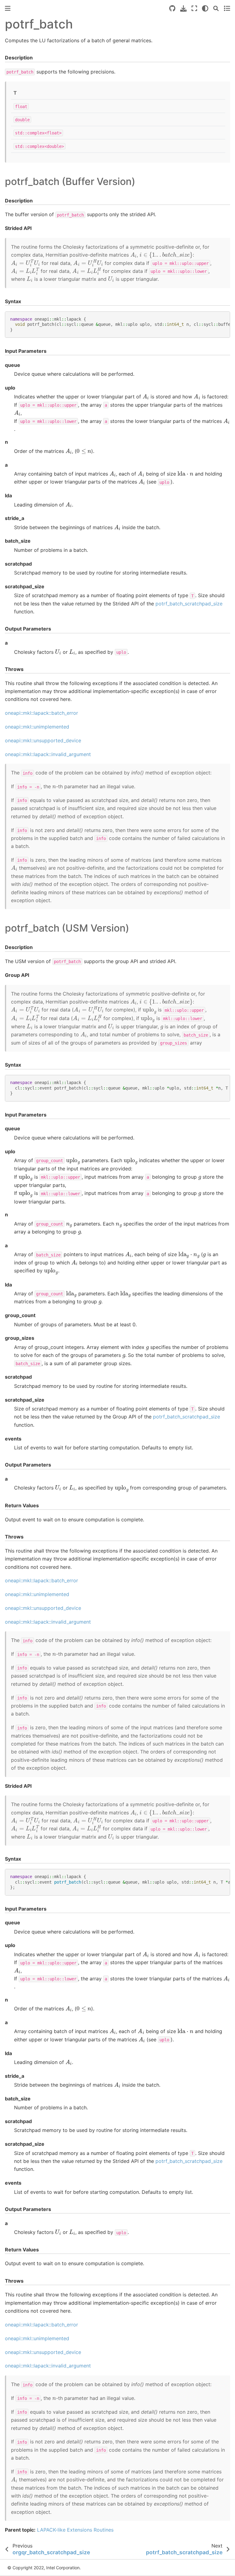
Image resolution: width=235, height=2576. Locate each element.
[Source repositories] (172, 8)
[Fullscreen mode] (194, 8)
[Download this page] (183, 8)
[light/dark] (205, 8)
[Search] (216, 8)
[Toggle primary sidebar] (8, 8)
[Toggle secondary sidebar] (227, 8)
